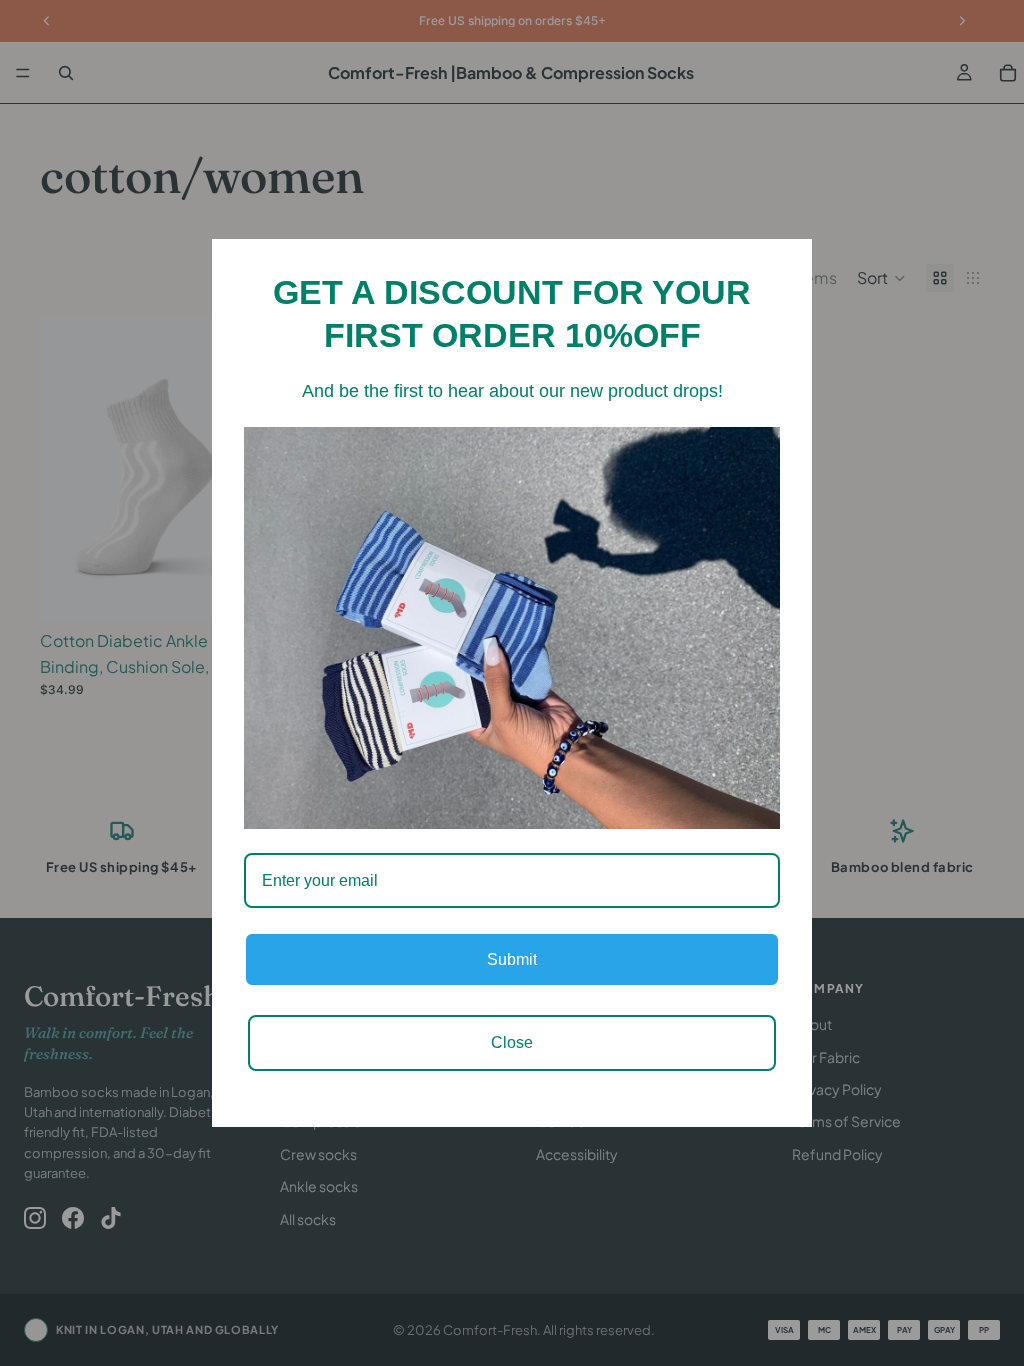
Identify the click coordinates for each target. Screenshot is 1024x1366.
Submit (512, 959)
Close (512, 1042)
